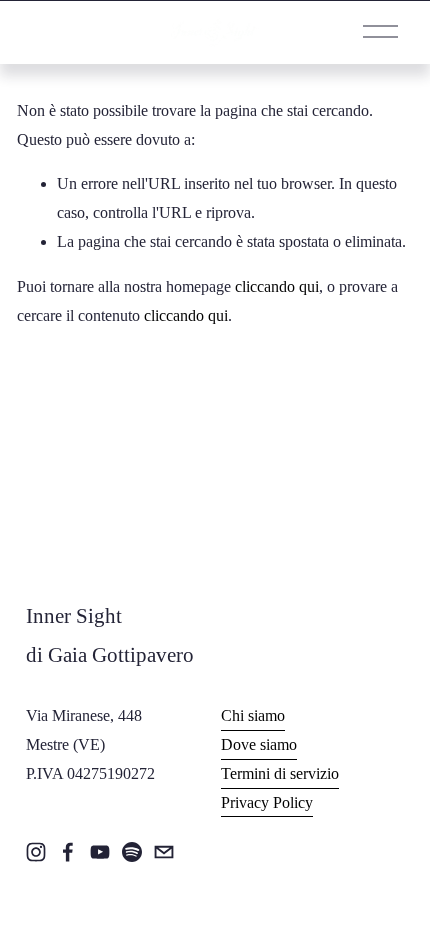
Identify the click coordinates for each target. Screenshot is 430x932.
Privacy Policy (267, 802)
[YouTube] (100, 852)
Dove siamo (259, 744)
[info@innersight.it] (164, 852)
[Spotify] (132, 852)
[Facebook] (68, 852)
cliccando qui (277, 286)
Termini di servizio (280, 773)
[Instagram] (36, 852)
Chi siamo (253, 715)
